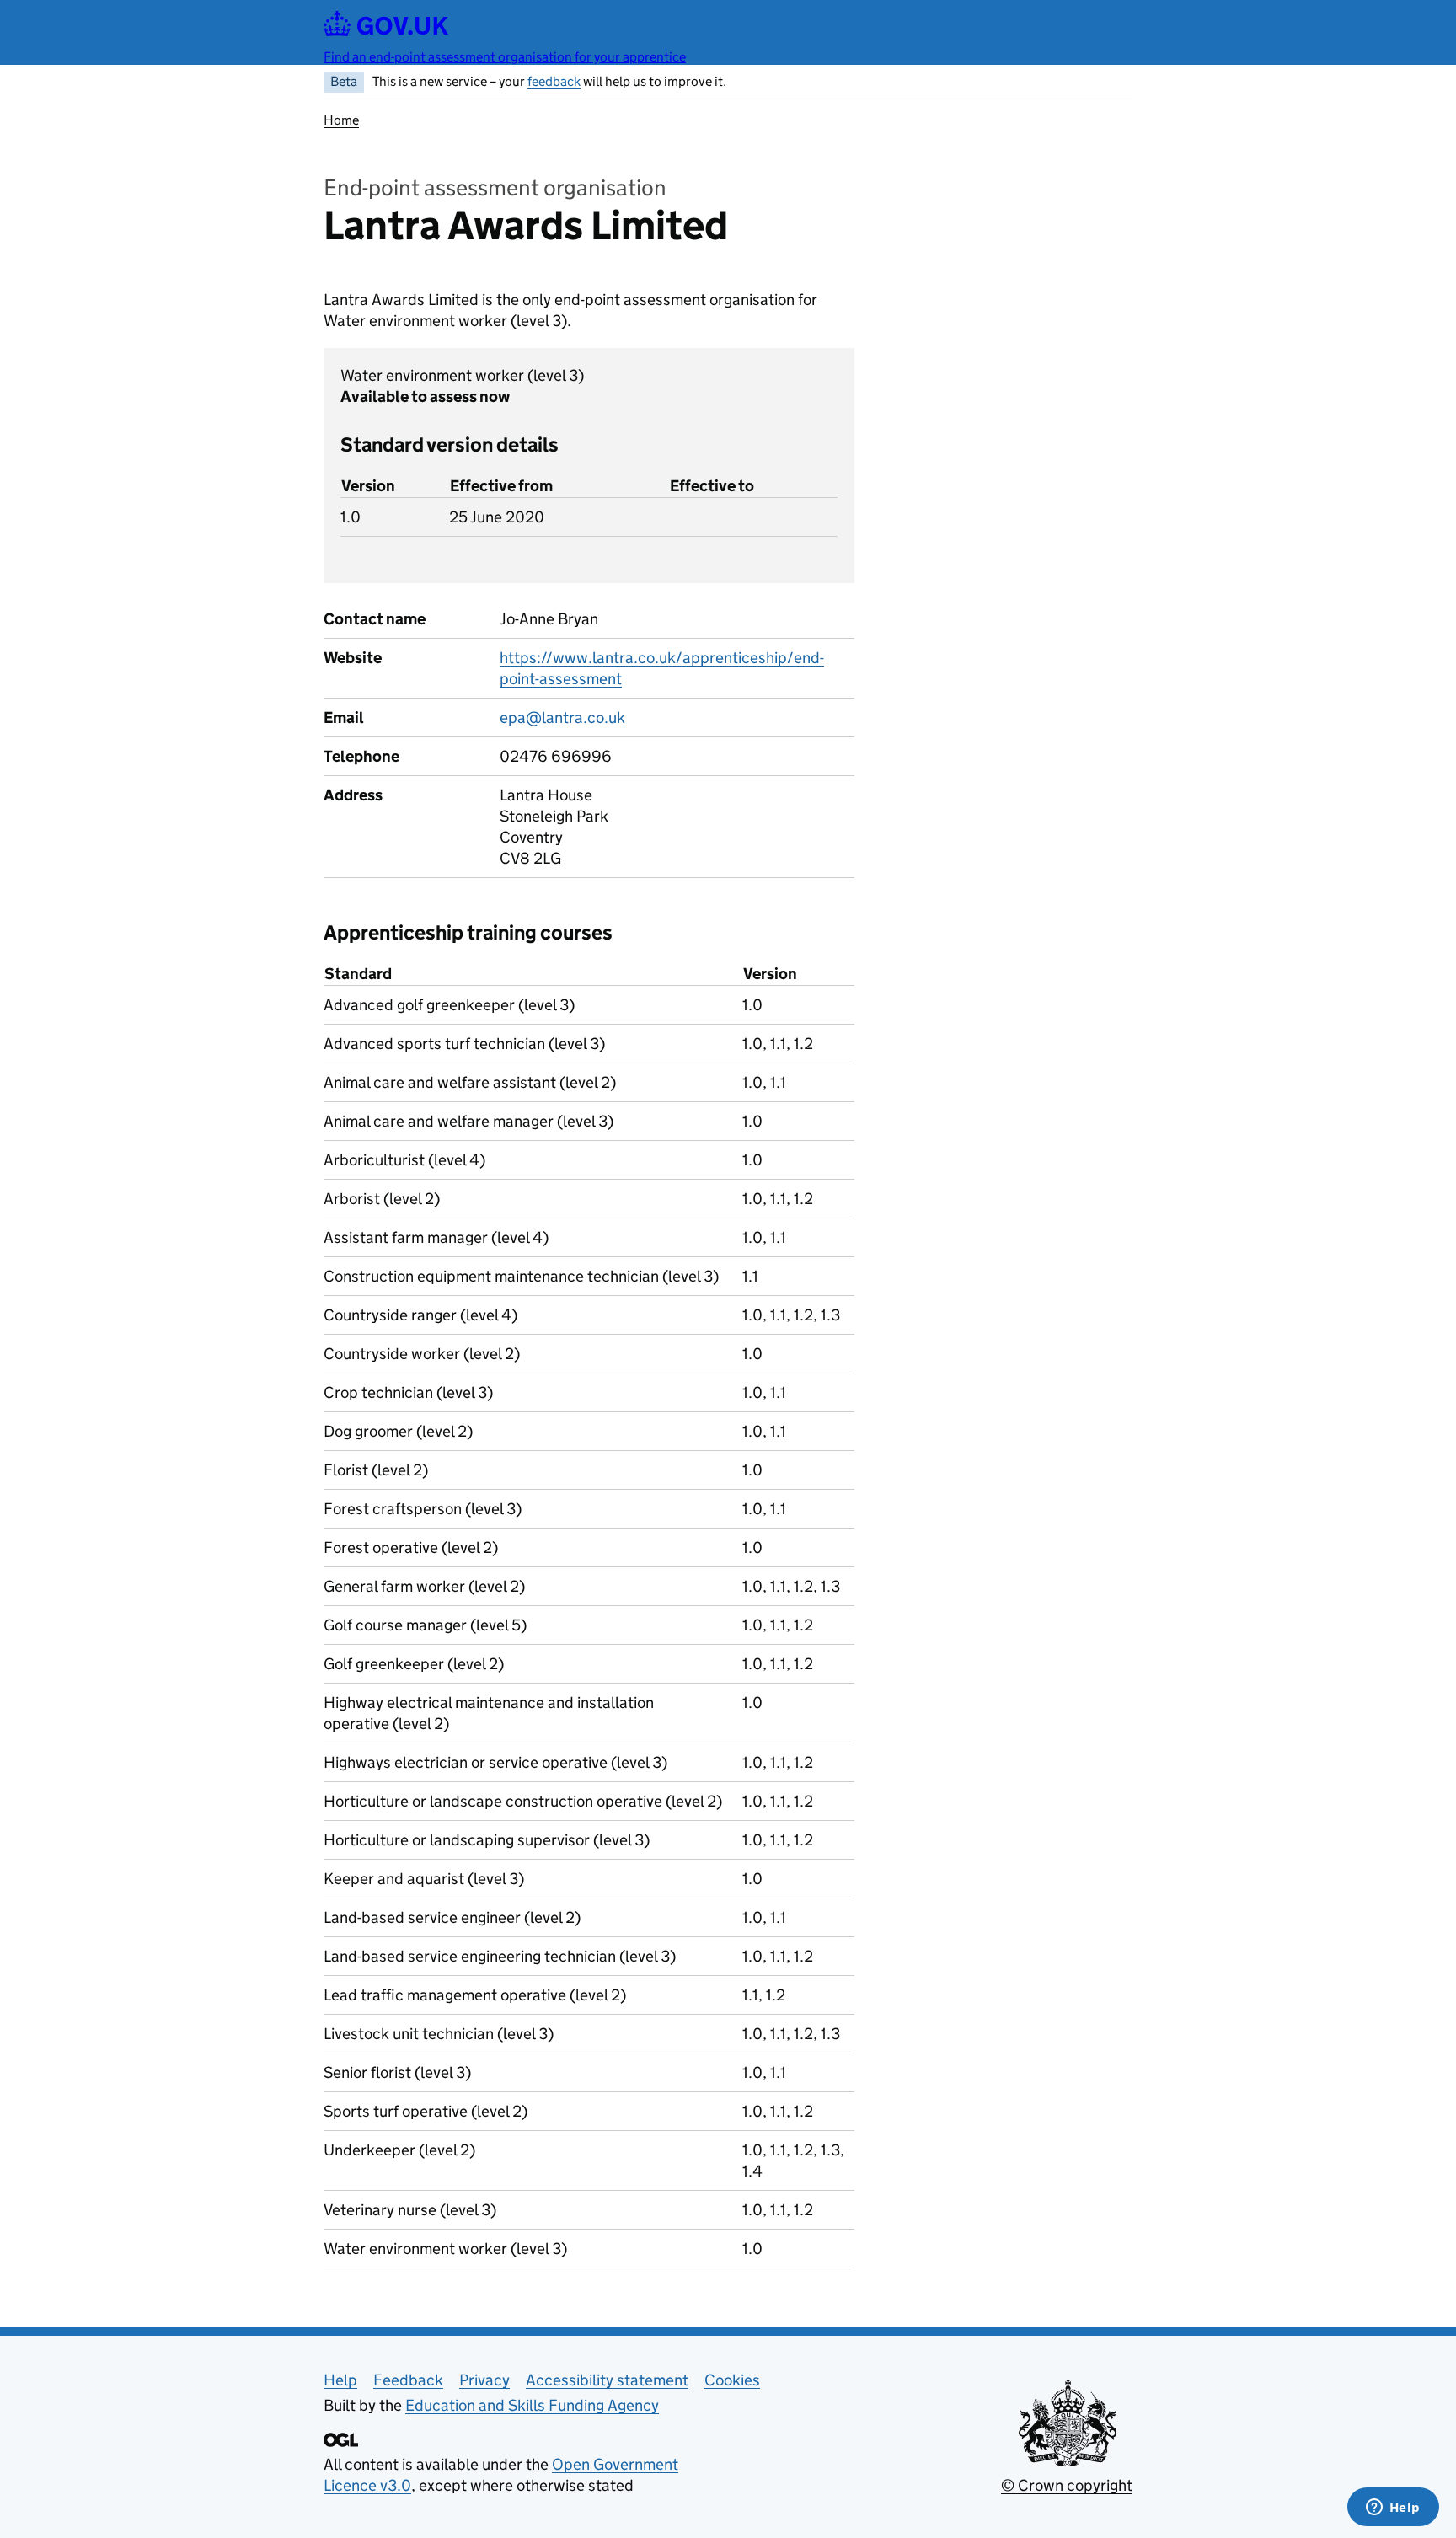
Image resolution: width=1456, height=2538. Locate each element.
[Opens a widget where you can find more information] (1393, 2509)
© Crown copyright (1067, 2485)
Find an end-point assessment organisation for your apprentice (505, 57)
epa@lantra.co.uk (562, 717)
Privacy (484, 2380)
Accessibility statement (607, 2380)
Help (340, 2380)
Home (341, 120)
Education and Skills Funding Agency (532, 2405)
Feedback (408, 2380)
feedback (554, 81)
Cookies (732, 2380)
